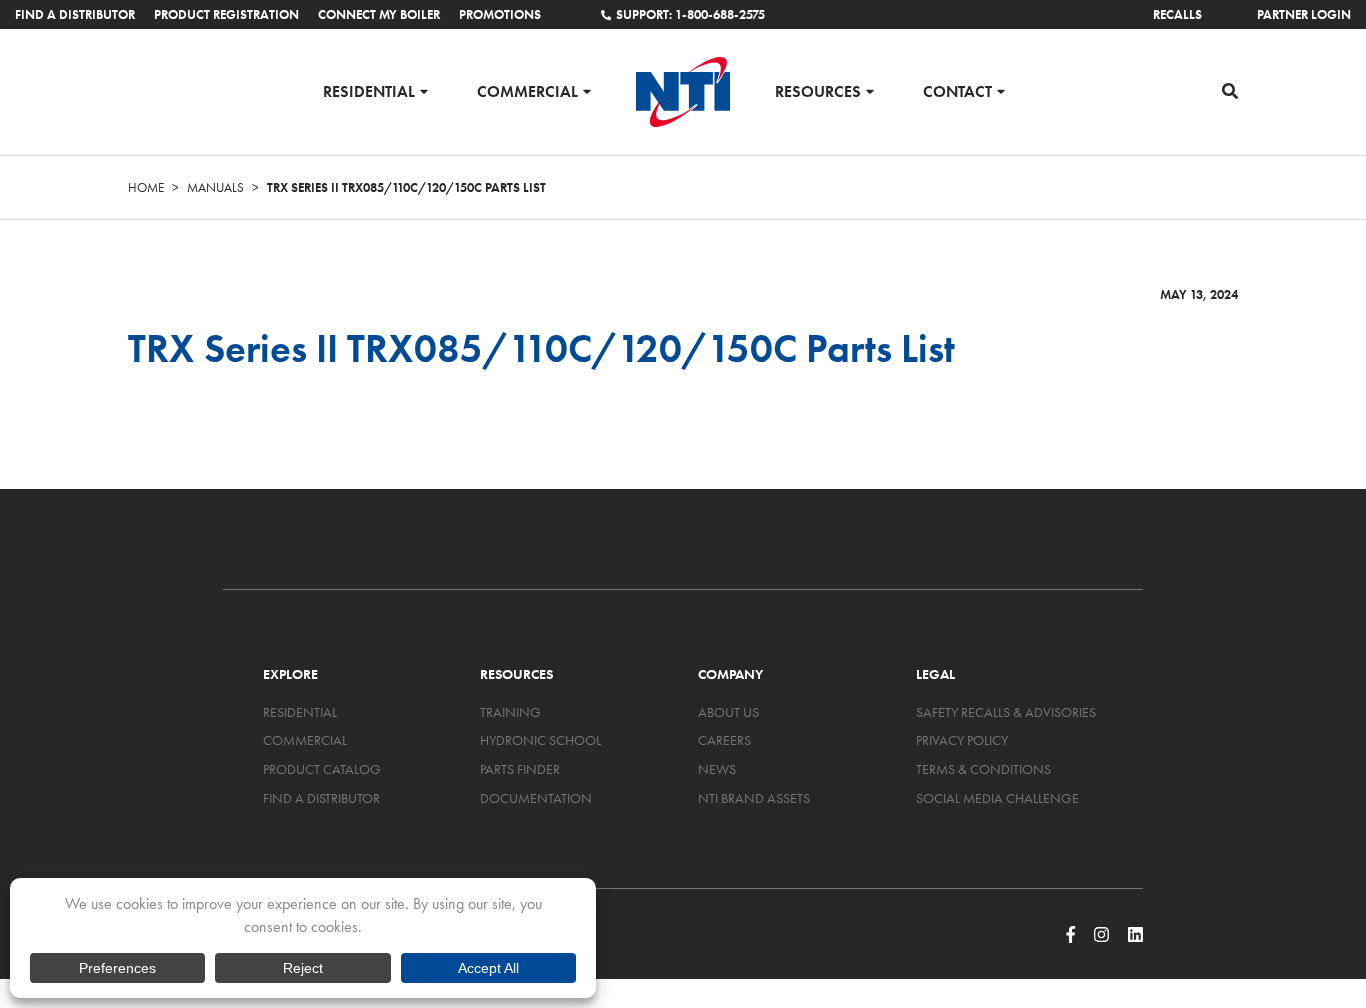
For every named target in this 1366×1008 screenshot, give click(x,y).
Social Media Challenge (997, 798)
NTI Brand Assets (754, 798)
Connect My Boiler (379, 14)
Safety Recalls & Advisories (1006, 712)
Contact (957, 90)
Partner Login (1304, 14)
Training (510, 712)
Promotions (500, 14)
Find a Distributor (75, 14)
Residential (369, 90)
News (717, 769)
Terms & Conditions (983, 769)
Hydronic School (540, 740)
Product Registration (226, 14)
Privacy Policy (962, 740)
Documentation (536, 798)
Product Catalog (322, 769)
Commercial (527, 90)
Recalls (1177, 14)
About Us (728, 712)
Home (146, 187)
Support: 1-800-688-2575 (690, 14)
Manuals (215, 187)
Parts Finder (520, 769)
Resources (818, 90)
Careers (724, 740)
